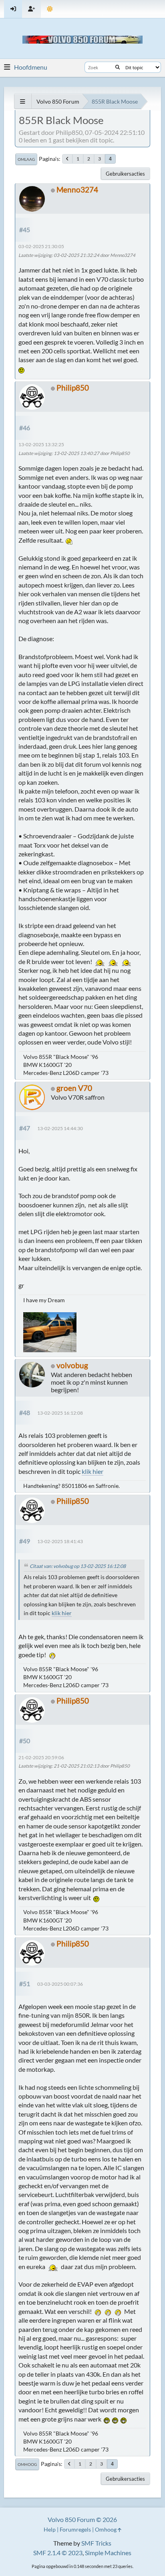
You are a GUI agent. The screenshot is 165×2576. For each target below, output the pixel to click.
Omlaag (26, 159)
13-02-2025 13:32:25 (41, 444)
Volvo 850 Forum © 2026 (82, 2519)
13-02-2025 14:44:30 (60, 1128)
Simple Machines (108, 2553)
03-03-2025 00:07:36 (60, 1984)
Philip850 (73, 388)
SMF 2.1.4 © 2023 (58, 2553)
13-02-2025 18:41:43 (60, 1541)
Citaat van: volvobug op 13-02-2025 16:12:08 (78, 1566)
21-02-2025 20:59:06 (41, 1757)
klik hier (93, 1471)
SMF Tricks (96, 2543)
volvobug (72, 1365)
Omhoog (27, 2464)
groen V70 (74, 1088)
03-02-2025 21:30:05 (41, 246)
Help (50, 2529)
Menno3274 (77, 189)
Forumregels (75, 2529)
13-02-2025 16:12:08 (60, 1413)
